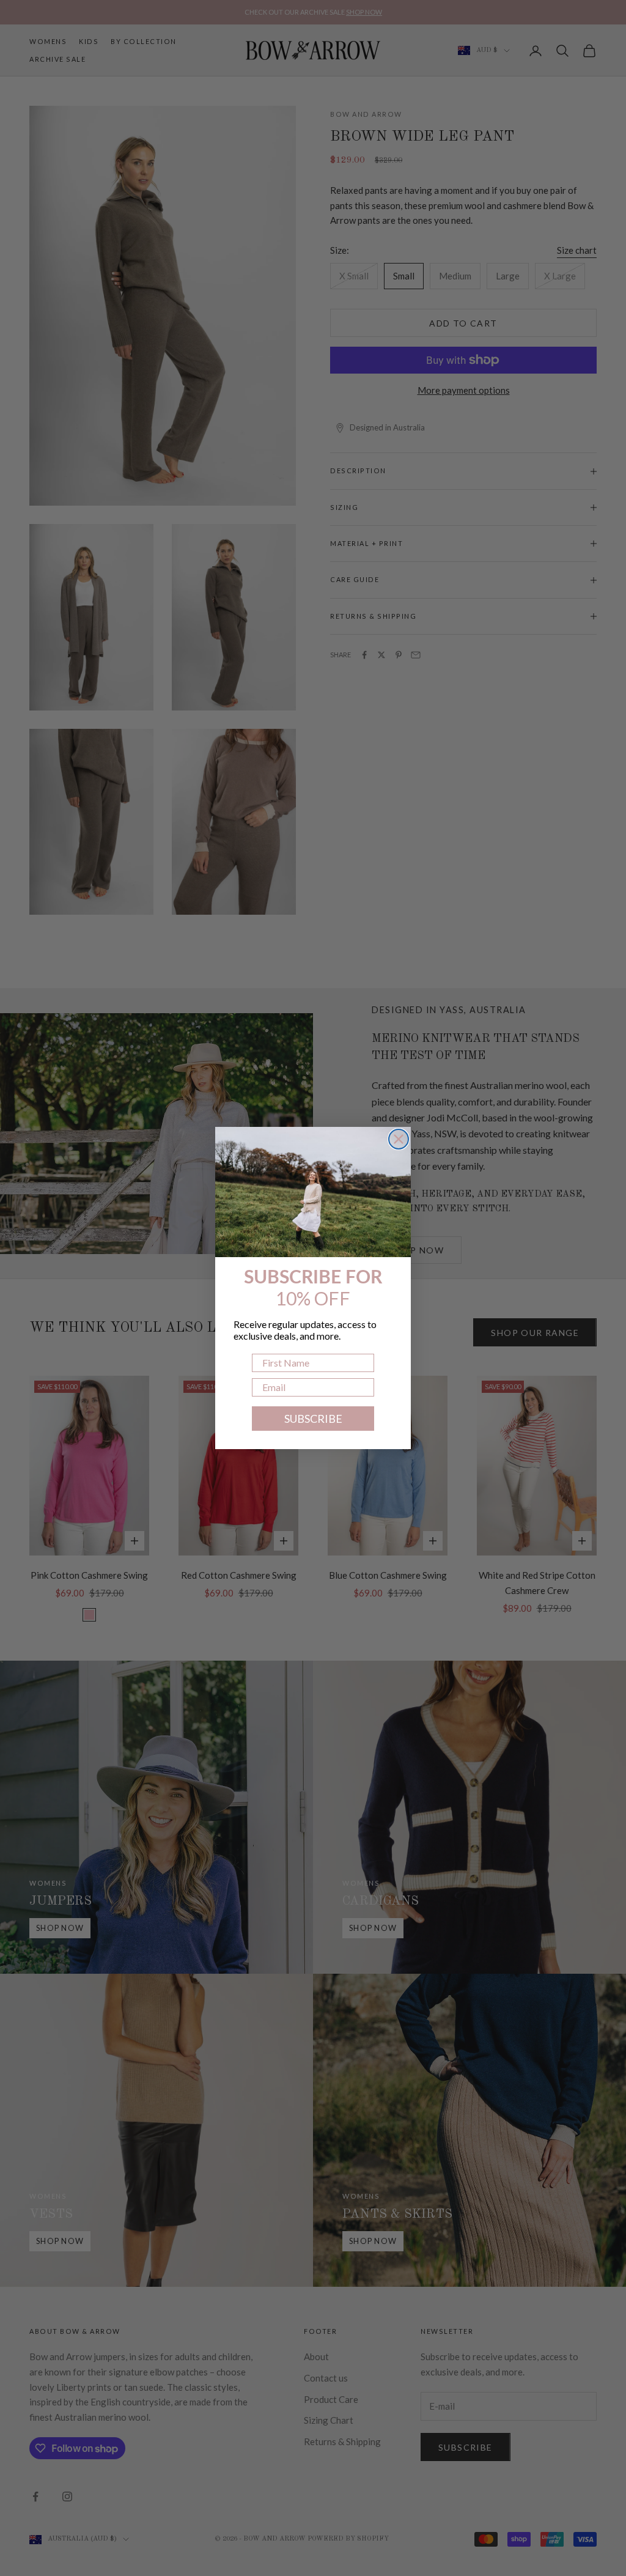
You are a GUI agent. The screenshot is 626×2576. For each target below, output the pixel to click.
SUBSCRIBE (313, 1419)
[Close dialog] (399, 1139)
